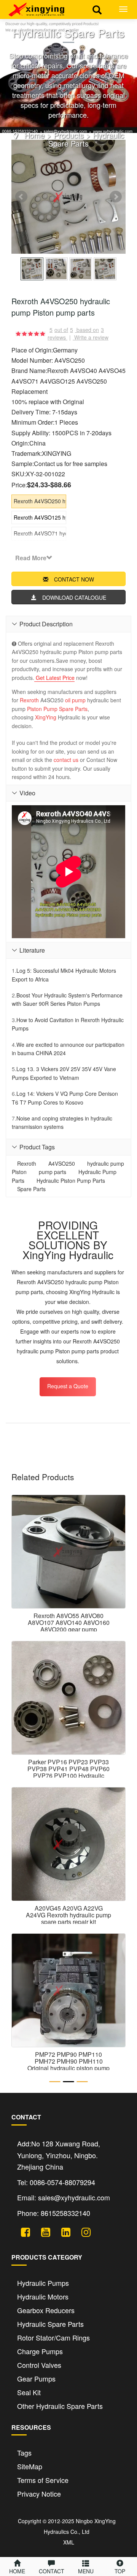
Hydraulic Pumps (43, 2283)
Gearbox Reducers (46, 2310)
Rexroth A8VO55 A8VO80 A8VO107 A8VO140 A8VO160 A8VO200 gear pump (69, 1622)
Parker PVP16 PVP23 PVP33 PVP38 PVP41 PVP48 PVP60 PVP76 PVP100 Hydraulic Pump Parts (68, 1772)
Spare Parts (73, 709)
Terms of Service (43, 2480)
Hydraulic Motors (43, 2296)
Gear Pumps (36, 2378)
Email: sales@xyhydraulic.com (64, 2197)
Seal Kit (29, 2392)
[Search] (97, 9)
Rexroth (29, 700)
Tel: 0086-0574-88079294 (56, 2182)
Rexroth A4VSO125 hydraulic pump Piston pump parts (40, 517)
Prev (21, 197)
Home (34, 135)
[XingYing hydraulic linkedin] (63, 2231)
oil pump (75, 700)
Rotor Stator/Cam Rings (53, 2337)
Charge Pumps (40, 2351)
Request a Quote (68, 1386)
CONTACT (52, 2571)
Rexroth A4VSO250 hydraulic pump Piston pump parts (40, 501)
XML (69, 2542)
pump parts (53, 1172)
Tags (24, 2453)
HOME (17, 2571)
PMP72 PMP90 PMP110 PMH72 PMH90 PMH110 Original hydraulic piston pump (68, 2061)
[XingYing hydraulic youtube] (43, 2231)
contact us (66, 760)
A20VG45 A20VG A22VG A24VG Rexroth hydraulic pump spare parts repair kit (68, 1915)
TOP (120, 2571)
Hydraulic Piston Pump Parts (71, 1181)
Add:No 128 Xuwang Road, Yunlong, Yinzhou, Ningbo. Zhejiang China (59, 2155)
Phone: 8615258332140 (54, 2213)
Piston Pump (42, 709)
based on (90, 330)
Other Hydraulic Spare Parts (60, 2406)
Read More (31, 558)
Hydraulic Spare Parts (86, 139)
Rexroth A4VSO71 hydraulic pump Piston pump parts (40, 533)
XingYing (46, 717)
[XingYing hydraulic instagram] (83, 2231)
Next (116, 197)
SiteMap (30, 2466)
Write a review (91, 337)
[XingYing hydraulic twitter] (23, 2231)
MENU (86, 2571)
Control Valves (39, 2365)
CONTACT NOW (74, 579)
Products (69, 135)
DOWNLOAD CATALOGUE (74, 597)
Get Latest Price (54, 678)
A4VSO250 (62, 1163)
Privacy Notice (39, 2494)
